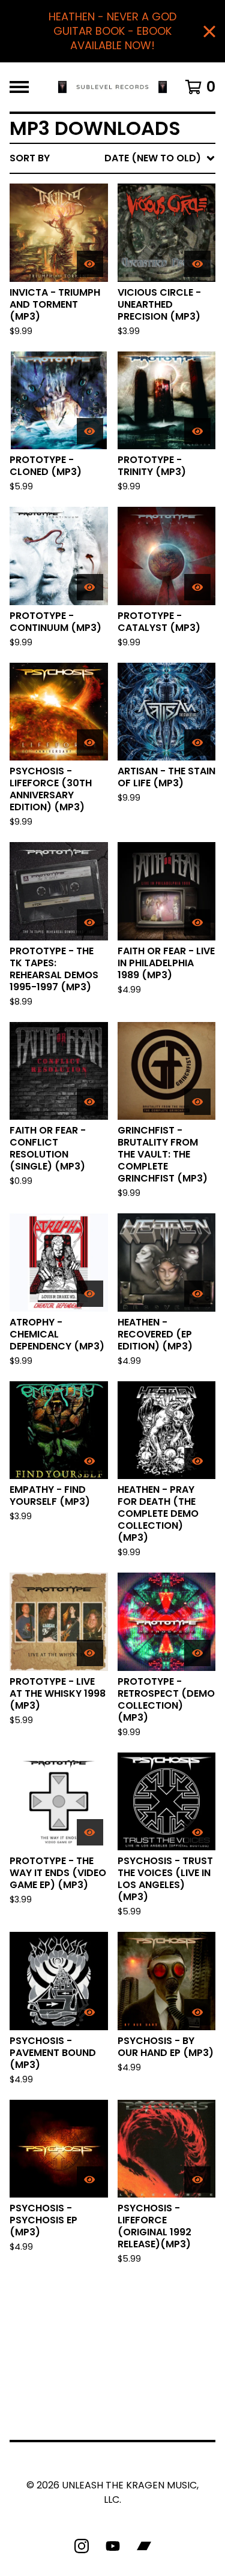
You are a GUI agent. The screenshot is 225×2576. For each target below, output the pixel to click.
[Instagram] (82, 2546)
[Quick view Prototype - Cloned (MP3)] (90, 431)
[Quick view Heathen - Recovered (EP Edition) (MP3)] (197, 1294)
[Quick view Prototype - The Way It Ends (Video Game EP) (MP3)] (90, 1832)
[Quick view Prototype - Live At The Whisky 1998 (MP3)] (90, 1653)
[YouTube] (113, 2546)
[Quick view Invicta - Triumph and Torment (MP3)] (90, 264)
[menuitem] (112, 158)
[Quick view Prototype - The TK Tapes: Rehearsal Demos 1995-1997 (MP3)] (90, 922)
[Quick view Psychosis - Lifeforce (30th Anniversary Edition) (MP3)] (90, 743)
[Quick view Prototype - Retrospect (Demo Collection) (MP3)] (197, 1653)
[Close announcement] (209, 31)
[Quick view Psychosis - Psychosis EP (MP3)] (90, 2180)
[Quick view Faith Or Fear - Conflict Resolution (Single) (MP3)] (90, 1102)
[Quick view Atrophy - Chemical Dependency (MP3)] (90, 1294)
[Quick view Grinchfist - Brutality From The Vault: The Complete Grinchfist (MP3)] (197, 1102)
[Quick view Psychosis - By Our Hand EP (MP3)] (197, 2012)
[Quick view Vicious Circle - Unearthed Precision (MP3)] (197, 264)
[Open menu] (19, 87)
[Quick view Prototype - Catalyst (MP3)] (197, 587)
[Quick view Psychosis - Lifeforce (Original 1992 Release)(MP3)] (197, 2180)
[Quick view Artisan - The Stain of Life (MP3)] (197, 743)
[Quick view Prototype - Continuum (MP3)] (90, 587)
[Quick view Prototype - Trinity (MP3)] (197, 431)
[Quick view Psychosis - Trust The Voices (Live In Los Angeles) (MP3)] (197, 1832)
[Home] (112, 87)
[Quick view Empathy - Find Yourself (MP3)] (90, 1461)
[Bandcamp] (144, 2546)
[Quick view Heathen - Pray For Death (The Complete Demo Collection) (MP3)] (197, 1461)
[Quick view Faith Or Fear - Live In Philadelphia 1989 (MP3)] (197, 922)
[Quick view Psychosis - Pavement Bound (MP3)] (90, 2012)
